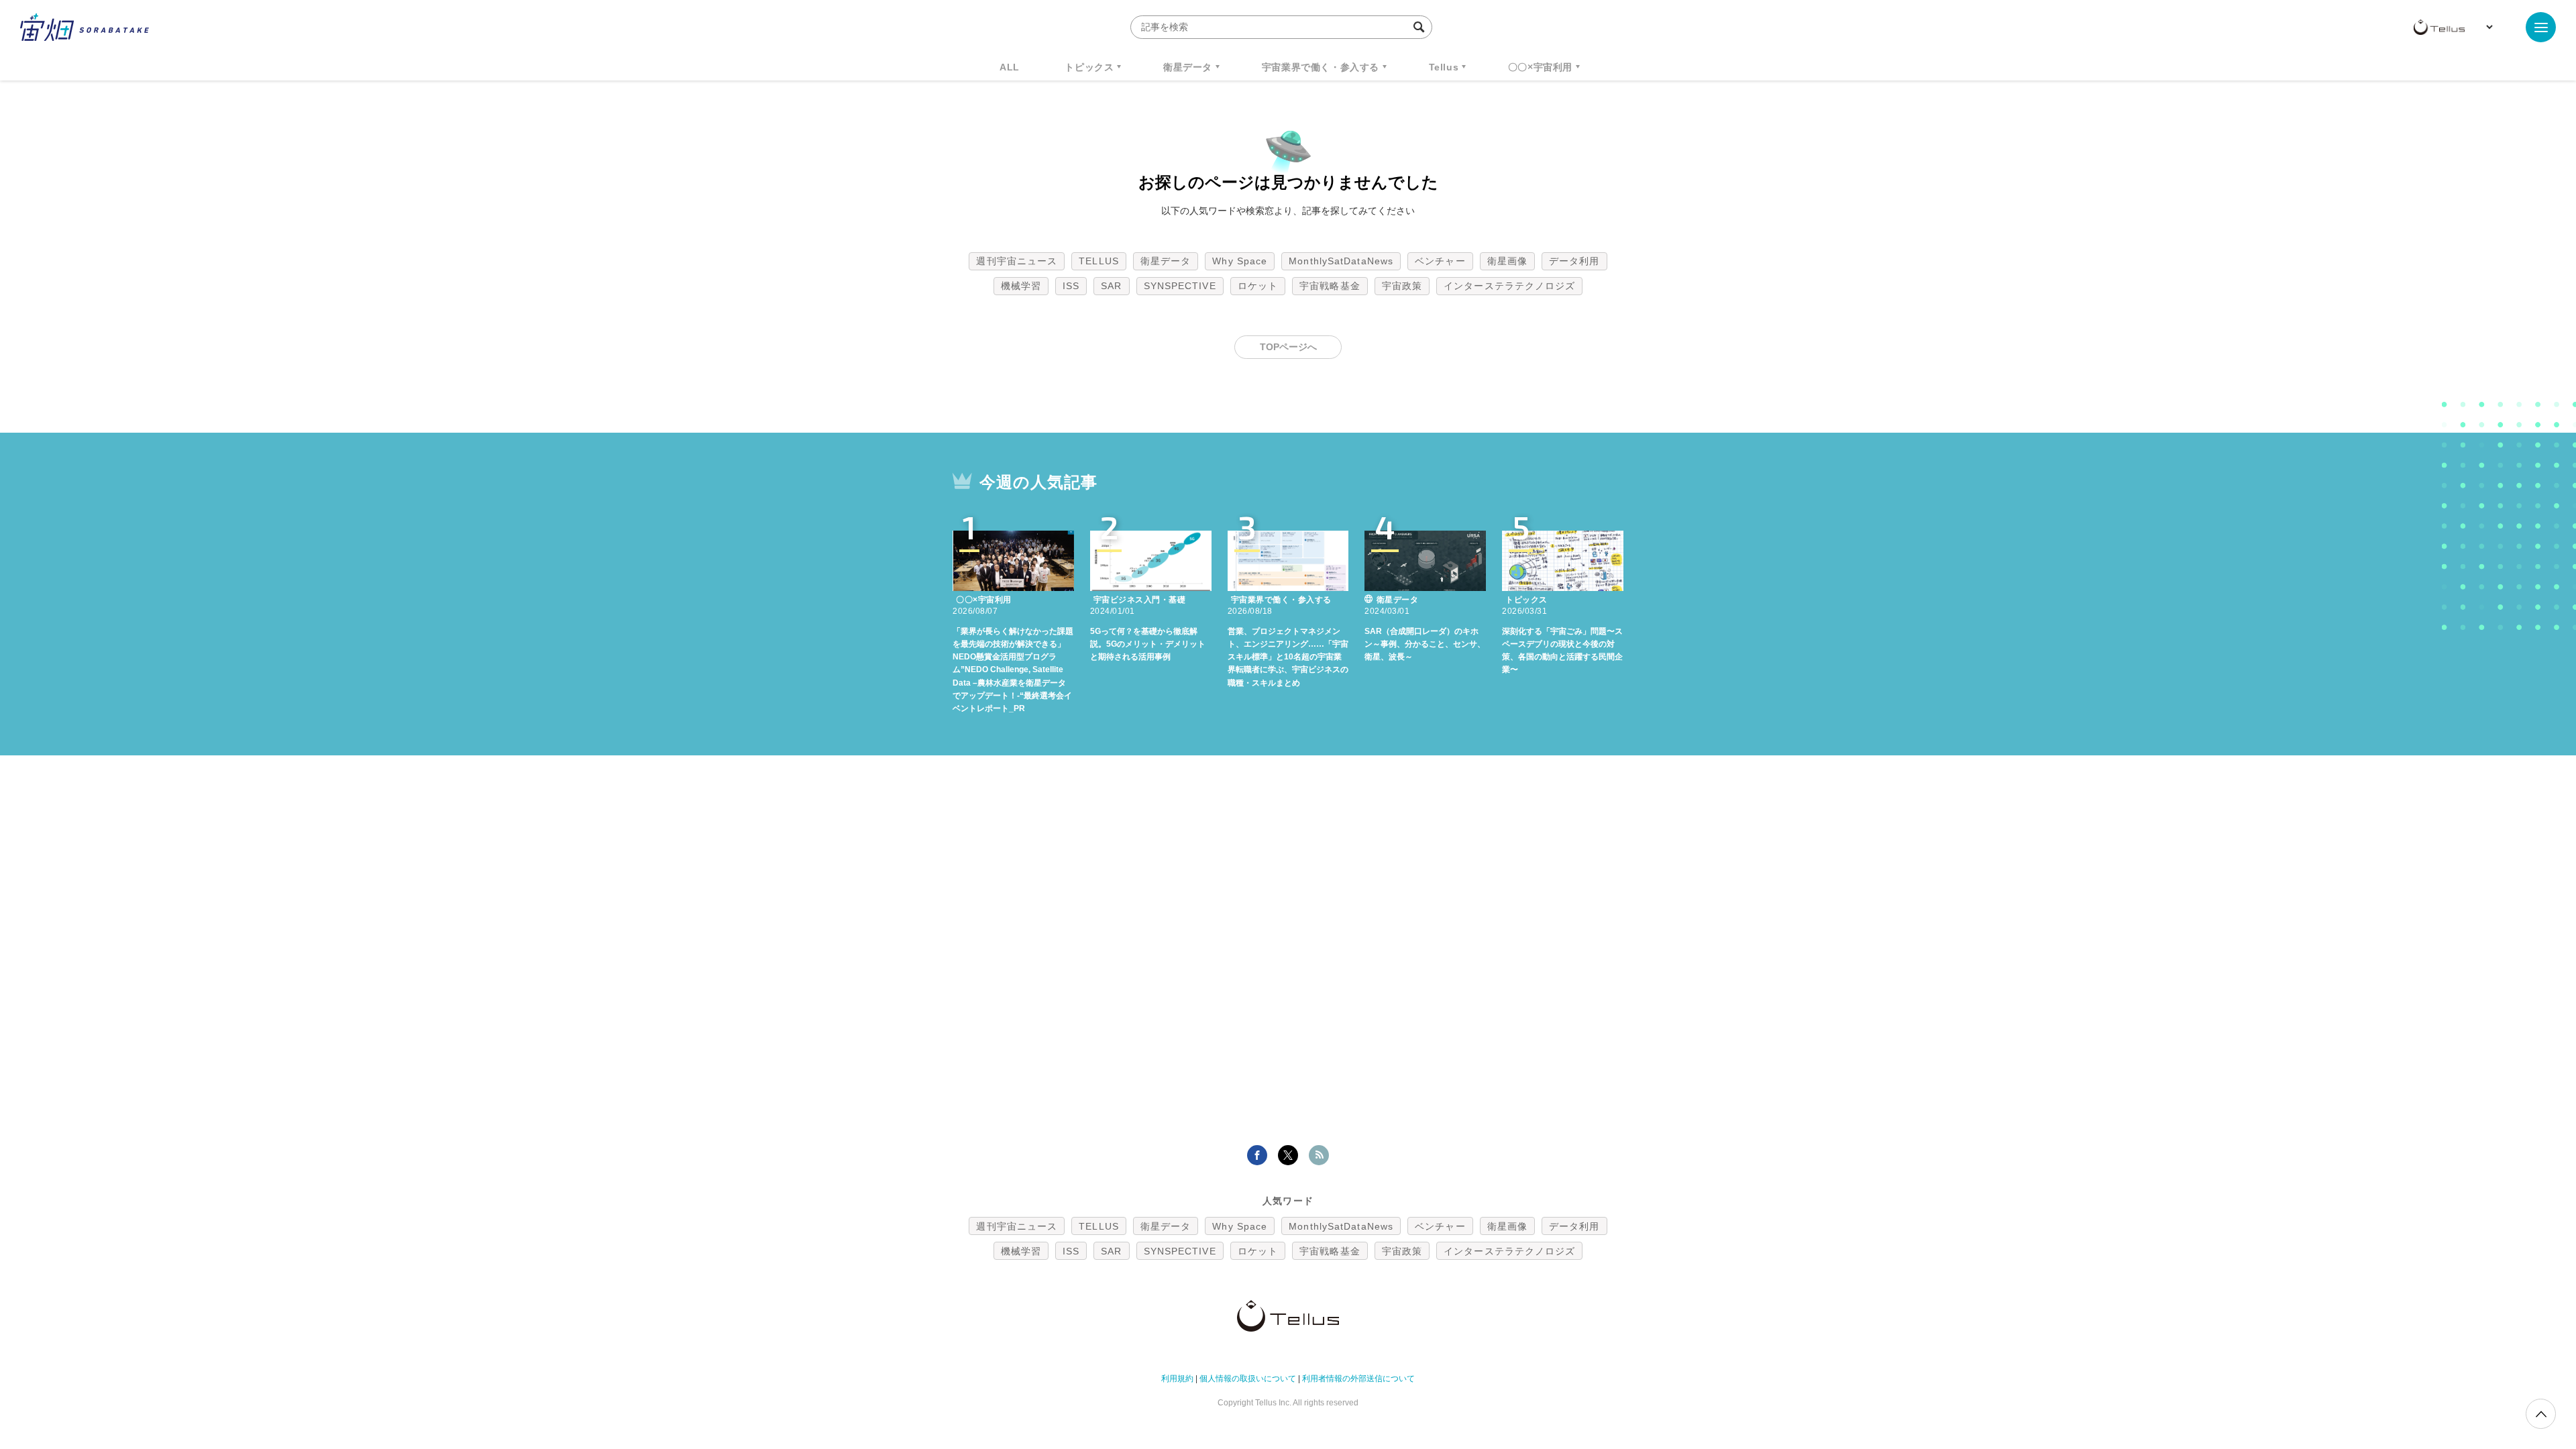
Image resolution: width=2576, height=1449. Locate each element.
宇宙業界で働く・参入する (1321, 67)
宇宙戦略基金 (1330, 286)
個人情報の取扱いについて (1248, 1379)
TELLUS (1099, 261)
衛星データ (1188, 67)
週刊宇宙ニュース (1017, 261)
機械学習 (1021, 286)
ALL (1010, 67)
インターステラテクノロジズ (1509, 286)
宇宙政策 (1402, 286)
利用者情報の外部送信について (1358, 1379)
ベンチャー (1440, 261)
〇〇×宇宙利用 (1540, 67)
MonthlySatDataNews (1341, 261)
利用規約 (1177, 1379)
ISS (1071, 286)
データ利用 (1574, 261)
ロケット (1258, 286)
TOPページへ (1288, 347)
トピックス (1089, 67)
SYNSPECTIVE (1180, 286)
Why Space (1240, 261)
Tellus (1444, 67)
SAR (1111, 286)
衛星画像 (1507, 261)
